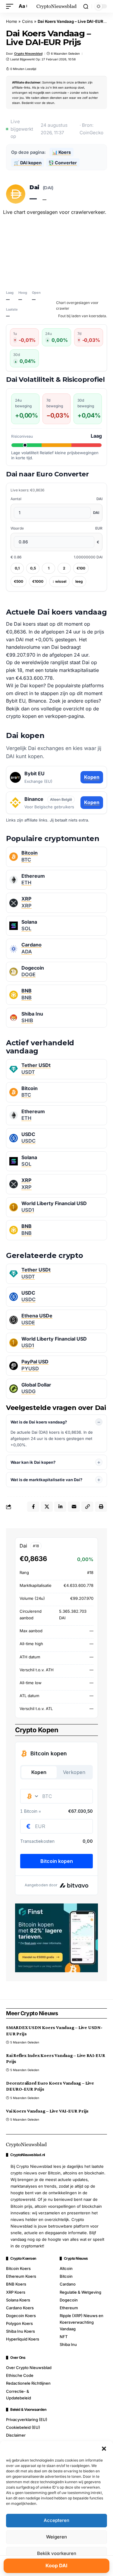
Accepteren (56, 2520)
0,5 (33, 568)
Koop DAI (56, 2565)
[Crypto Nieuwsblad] (57, 6)
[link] (56, 857)
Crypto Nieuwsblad (28, 53)
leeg (79, 581)
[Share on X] (47, 1507)
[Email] (74, 1507)
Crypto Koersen (23, 2259)
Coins (27, 21)
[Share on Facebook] (33, 1507)
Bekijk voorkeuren (57, 2553)
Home (12, 21)
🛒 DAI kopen (28, 163)
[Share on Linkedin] (60, 1507)
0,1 (17, 568)
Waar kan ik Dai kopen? (33, 1462)
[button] (104, 2449)
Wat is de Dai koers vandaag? (39, 1422)
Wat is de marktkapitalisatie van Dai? (46, 1480)
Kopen (92, 777)
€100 (81, 568)
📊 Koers (61, 152)
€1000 (38, 581)
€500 (19, 581)
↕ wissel (59, 581)
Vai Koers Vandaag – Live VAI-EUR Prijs (47, 2111)
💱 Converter (63, 163)
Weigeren (56, 2537)
